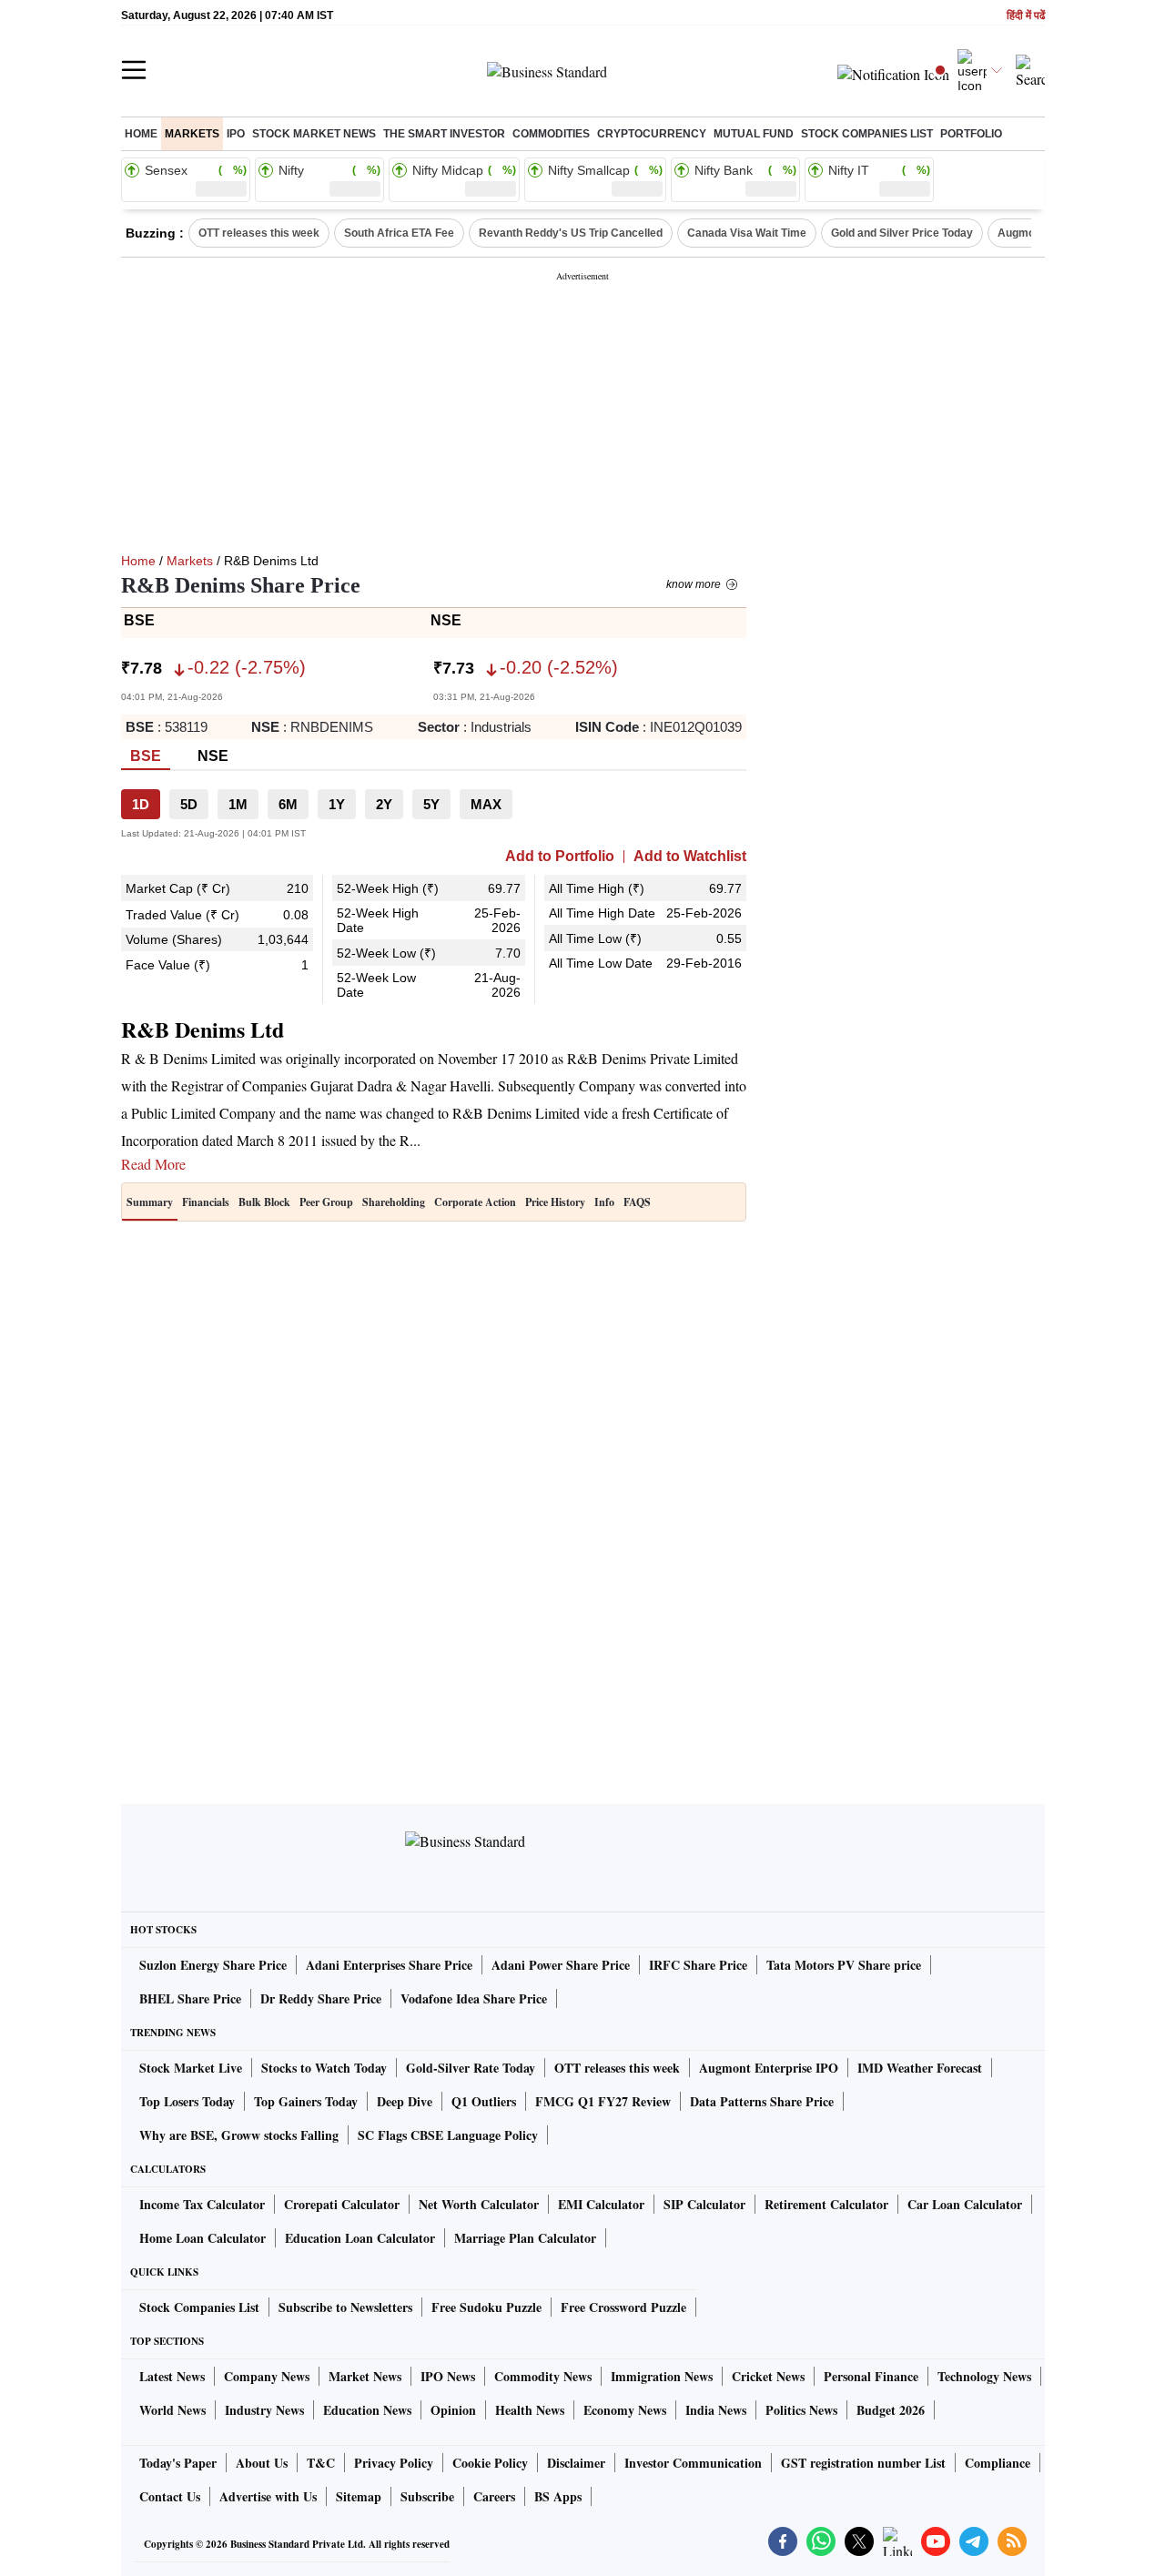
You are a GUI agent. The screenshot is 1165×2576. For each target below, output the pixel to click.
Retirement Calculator (826, 2204)
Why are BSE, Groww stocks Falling (239, 2135)
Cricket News (768, 2376)
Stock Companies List (199, 2307)
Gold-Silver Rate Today (471, 2068)
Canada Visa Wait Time (747, 233)
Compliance (998, 2463)
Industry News (264, 2410)
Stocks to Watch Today (324, 2068)
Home (141, 134)
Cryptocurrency (652, 134)
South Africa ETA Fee (399, 233)
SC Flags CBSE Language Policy (448, 2135)
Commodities (551, 134)
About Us (262, 2463)
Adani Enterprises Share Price (389, 1965)
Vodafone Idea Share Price (474, 1998)
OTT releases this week (259, 233)
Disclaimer (576, 2463)
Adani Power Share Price (561, 1965)
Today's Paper (178, 2463)
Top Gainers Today (306, 2101)
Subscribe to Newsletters (345, 2307)
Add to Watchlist (690, 857)
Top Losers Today (187, 2101)
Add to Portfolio (560, 857)
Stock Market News (314, 134)
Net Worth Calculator (479, 2204)
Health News (530, 2410)
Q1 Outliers (484, 2101)
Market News (365, 2376)
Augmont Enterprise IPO (769, 2068)
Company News (267, 2376)
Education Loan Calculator (360, 2238)
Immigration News (662, 2376)
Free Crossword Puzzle (623, 2307)
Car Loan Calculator (965, 2204)
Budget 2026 (891, 2410)
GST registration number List (863, 2463)
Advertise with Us (268, 2496)
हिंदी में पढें (1026, 16)
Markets (192, 134)
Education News (367, 2410)
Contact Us (170, 2496)
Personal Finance (871, 2376)
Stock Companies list (867, 134)
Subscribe (427, 2496)
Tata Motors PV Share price (844, 1965)
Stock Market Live (191, 2068)
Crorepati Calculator (342, 2204)
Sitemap (359, 2496)
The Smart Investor (444, 134)
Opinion (453, 2410)
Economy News (625, 2410)
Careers (494, 2496)
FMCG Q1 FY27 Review (603, 2101)
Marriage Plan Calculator (525, 2238)
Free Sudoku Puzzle (486, 2307)
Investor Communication (693, 2463)
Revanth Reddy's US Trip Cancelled (571, 233)
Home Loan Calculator (203, 2238)
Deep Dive (405, 2101)
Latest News (172, 2376)
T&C (321, 2463)
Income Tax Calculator (202, 2204)
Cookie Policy (490, 2463)
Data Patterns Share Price (762, 2101)
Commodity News (543, 2376)
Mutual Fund (754, 134)
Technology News (984, 2376)
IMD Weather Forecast (920, 2068)
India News (716, 2410)
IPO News (448, 2376)
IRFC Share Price (698, 1965)
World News (172, 2410)
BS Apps (558, 2496)
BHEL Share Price (190, 1998)
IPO (236, 134)
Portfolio (971, 134)
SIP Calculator (704, 2204)
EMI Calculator (601, 2204)
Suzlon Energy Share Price (213, 1965)
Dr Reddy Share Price (321, 1998)
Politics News (801, 2410)
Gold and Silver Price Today (902, 233)
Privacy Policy (394, 2463)
